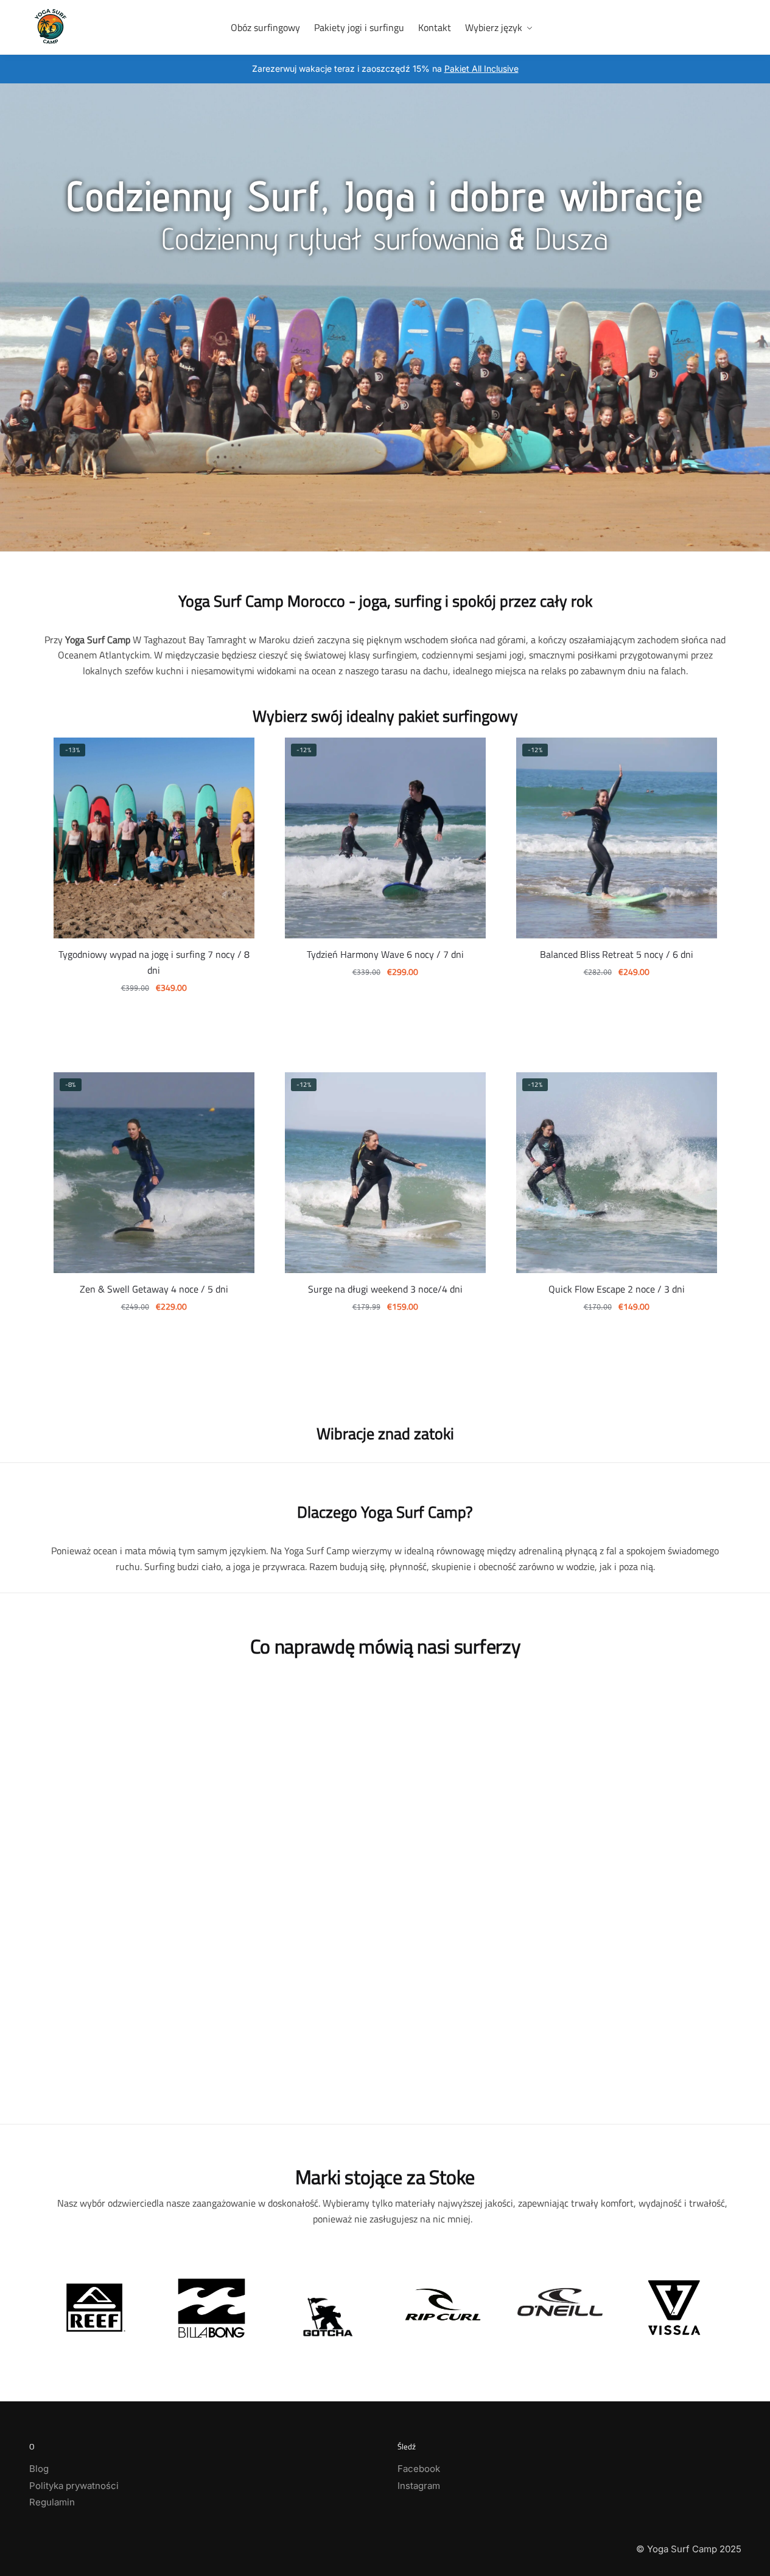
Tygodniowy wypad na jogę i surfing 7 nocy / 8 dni (154, 962)
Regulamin (52, 2502)
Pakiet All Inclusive (481, 68)
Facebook (419, 2469)
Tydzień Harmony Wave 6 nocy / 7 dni (385, 954)
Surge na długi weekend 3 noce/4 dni (385, 1289)
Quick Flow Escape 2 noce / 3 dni (617, 1289)
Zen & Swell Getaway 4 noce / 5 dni (154, 1289)
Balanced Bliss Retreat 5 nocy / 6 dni (617, 954)
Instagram (419, 2486)
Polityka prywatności (74, 2486)
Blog (39, 2469)
